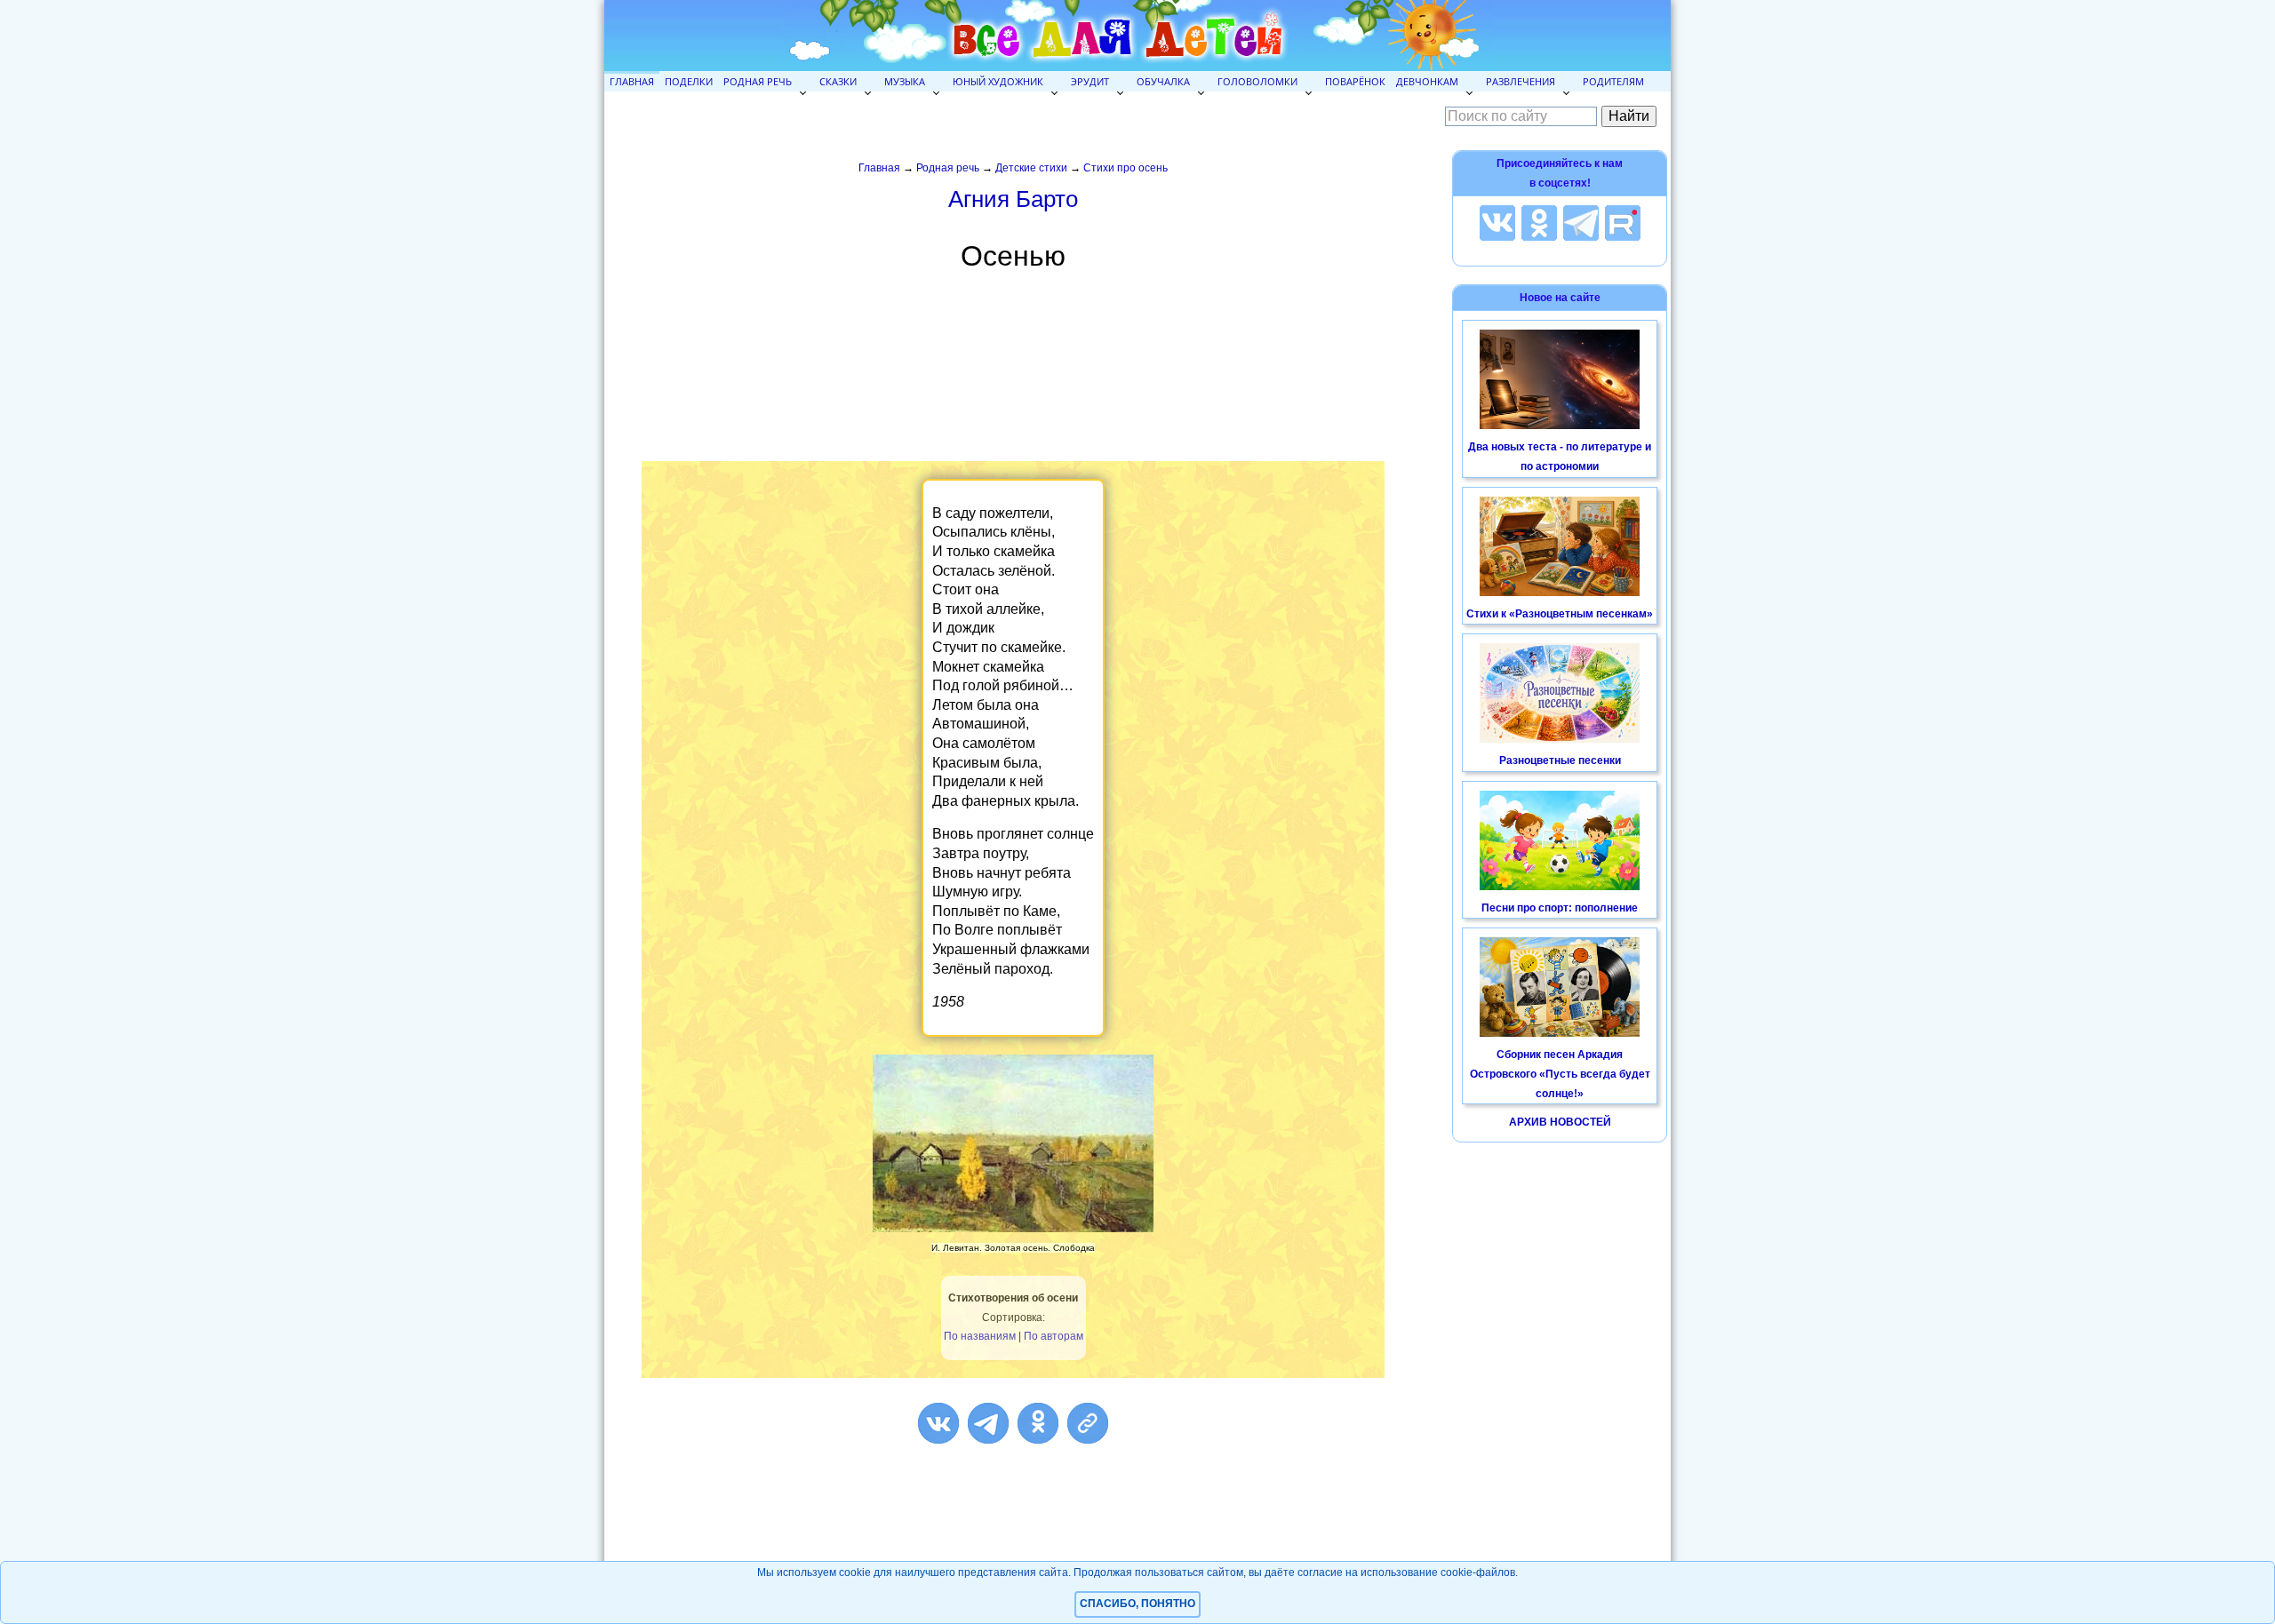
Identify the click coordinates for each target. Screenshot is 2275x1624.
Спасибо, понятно (1137, 1604)
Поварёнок (1355, 81)
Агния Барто (1013, 199)
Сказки (838, 81)
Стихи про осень (1126, 168)
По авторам (1054, 1336)
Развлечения (1521, 81)
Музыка (905, 81)
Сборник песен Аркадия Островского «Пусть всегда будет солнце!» (1560, 1074)
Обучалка (1163, 81)
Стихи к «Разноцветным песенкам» (1560, 614)
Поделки (689, 81)
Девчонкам (1427, 81)
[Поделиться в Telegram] (988, 1423)
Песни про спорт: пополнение (1560, 908)
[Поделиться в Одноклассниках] (1038, 1423)
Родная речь (758, 81)
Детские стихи (1031, 168)
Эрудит (1090, 81)
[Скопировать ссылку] (1088, 1423)
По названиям (980, 1336)
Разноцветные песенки (1560, 760)
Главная (632, 81)
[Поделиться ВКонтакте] (938, 1423)
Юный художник (998, 81)
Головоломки (1257, 81)
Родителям (1613, 81)
